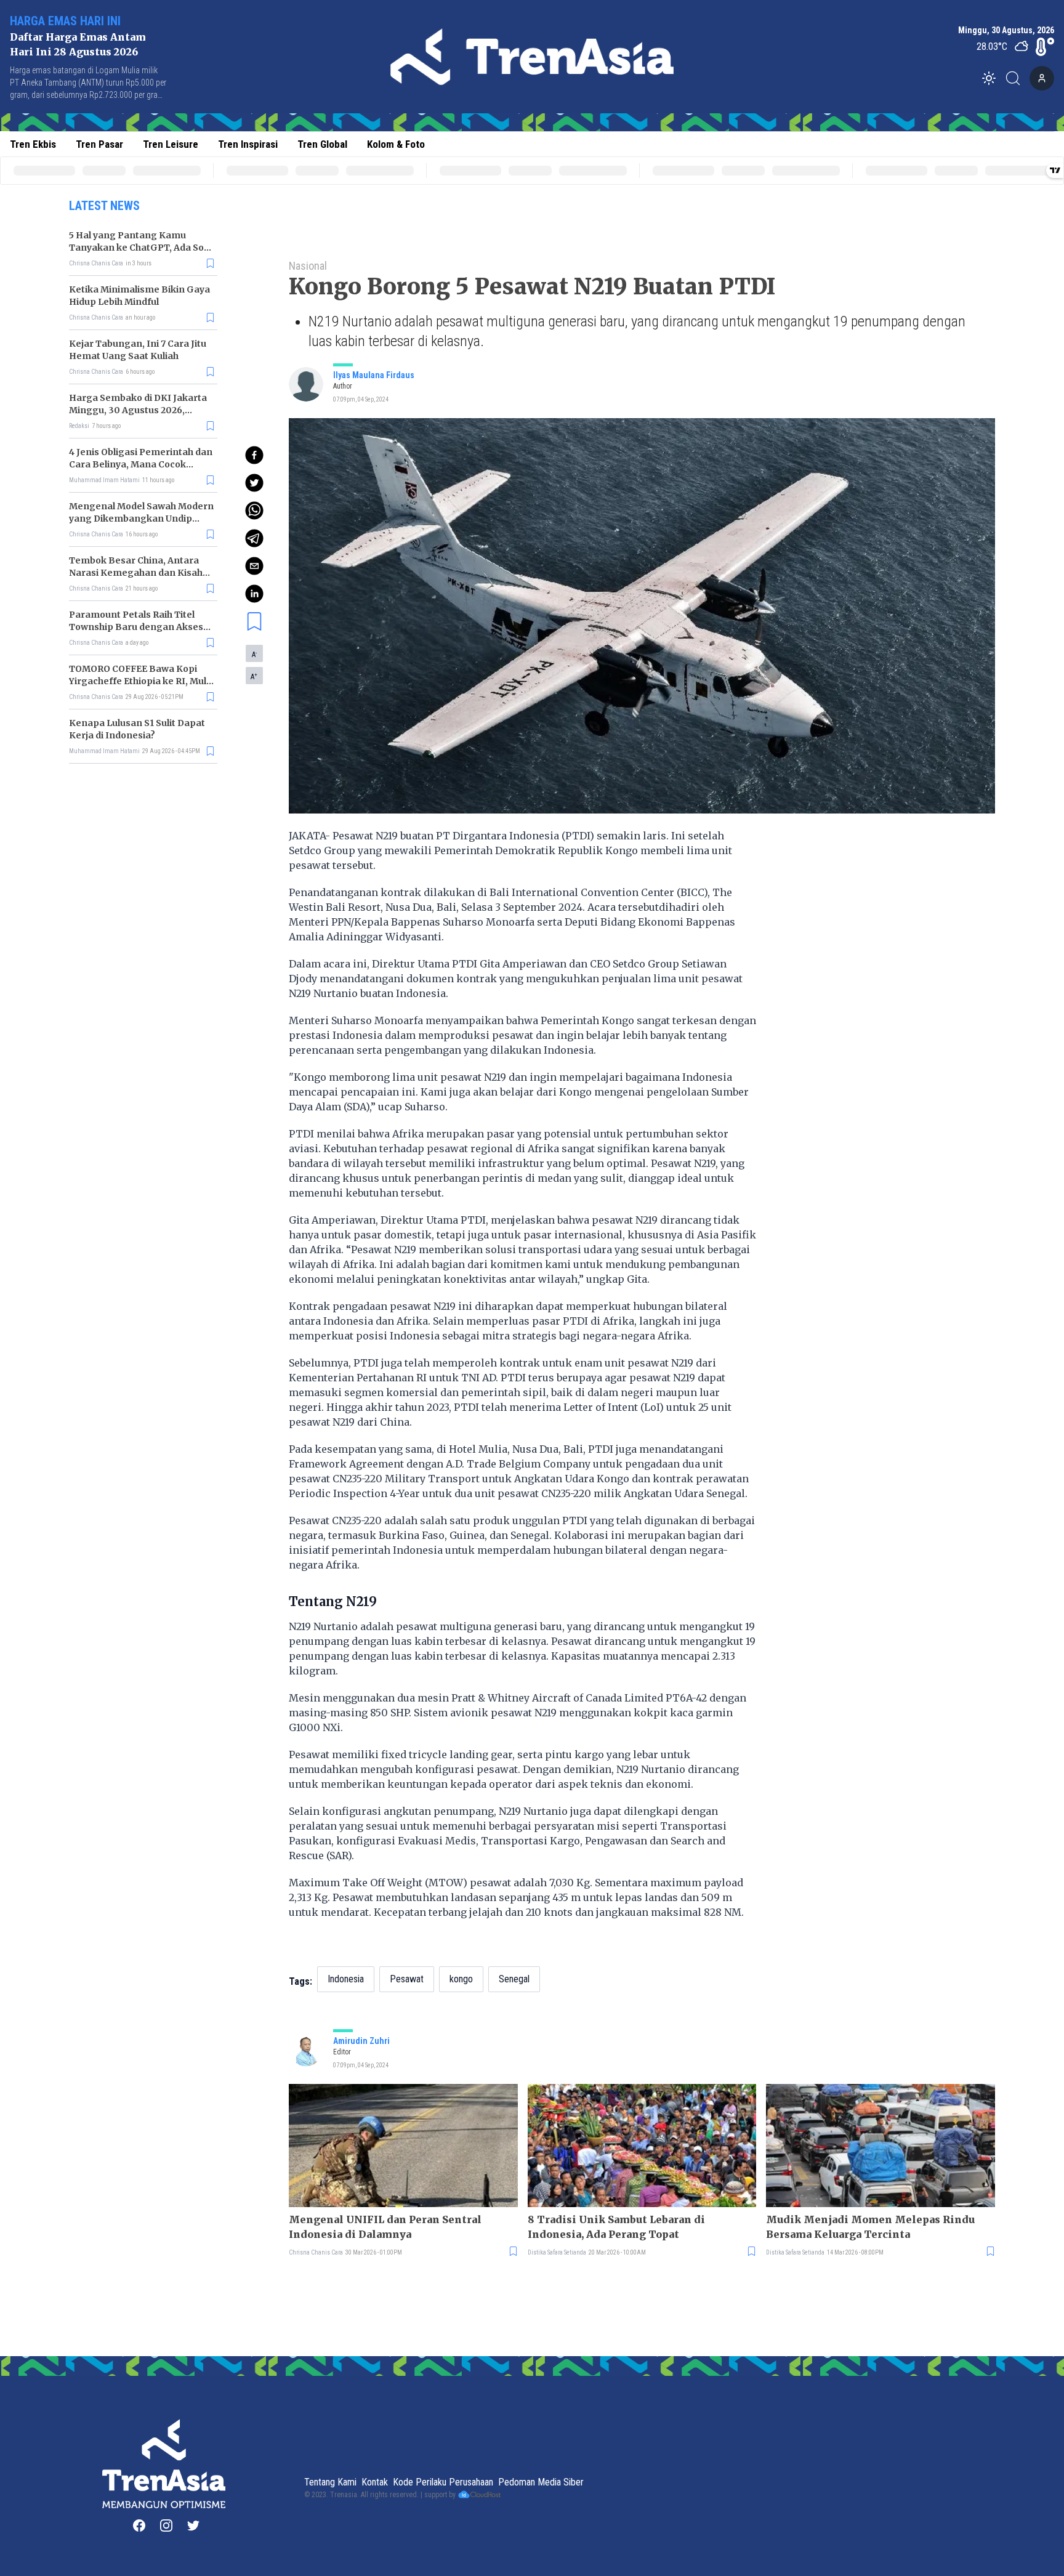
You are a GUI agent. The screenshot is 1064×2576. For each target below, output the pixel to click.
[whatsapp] (254, 511)
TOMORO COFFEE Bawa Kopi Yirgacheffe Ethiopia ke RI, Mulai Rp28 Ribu (142, 681)
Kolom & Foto (396, 144)
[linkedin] (254, 594)
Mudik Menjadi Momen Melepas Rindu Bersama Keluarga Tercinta (870, 2227)
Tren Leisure (171, 144)
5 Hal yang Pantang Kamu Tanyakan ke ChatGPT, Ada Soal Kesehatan (140, 248)
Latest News (104, 206)
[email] (254, 566)
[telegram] (254, 538)
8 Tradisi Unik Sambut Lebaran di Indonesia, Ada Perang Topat (616, 2227)
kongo (461, 1979)
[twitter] (254, 483)
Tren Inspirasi (248, 144)
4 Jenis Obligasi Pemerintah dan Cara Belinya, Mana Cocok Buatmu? (141, 464)
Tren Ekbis (33, 144)
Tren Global (322, 144)
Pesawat (407, 1979)
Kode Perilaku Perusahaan (443, 2482)
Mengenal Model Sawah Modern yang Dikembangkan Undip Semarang (141, 519)
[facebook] (254, 455)
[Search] (1017, 78)
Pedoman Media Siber (541, 2482)
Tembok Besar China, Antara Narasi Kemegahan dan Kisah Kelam (136, 573)
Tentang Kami (330, 2482)
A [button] (254, 654)
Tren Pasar (99, 144)
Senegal (514, 1979)
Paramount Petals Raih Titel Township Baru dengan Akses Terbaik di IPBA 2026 (136, 627)
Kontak (375, 2482)
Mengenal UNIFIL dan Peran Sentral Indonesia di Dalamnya (385, 2227)
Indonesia (346, 1979)
